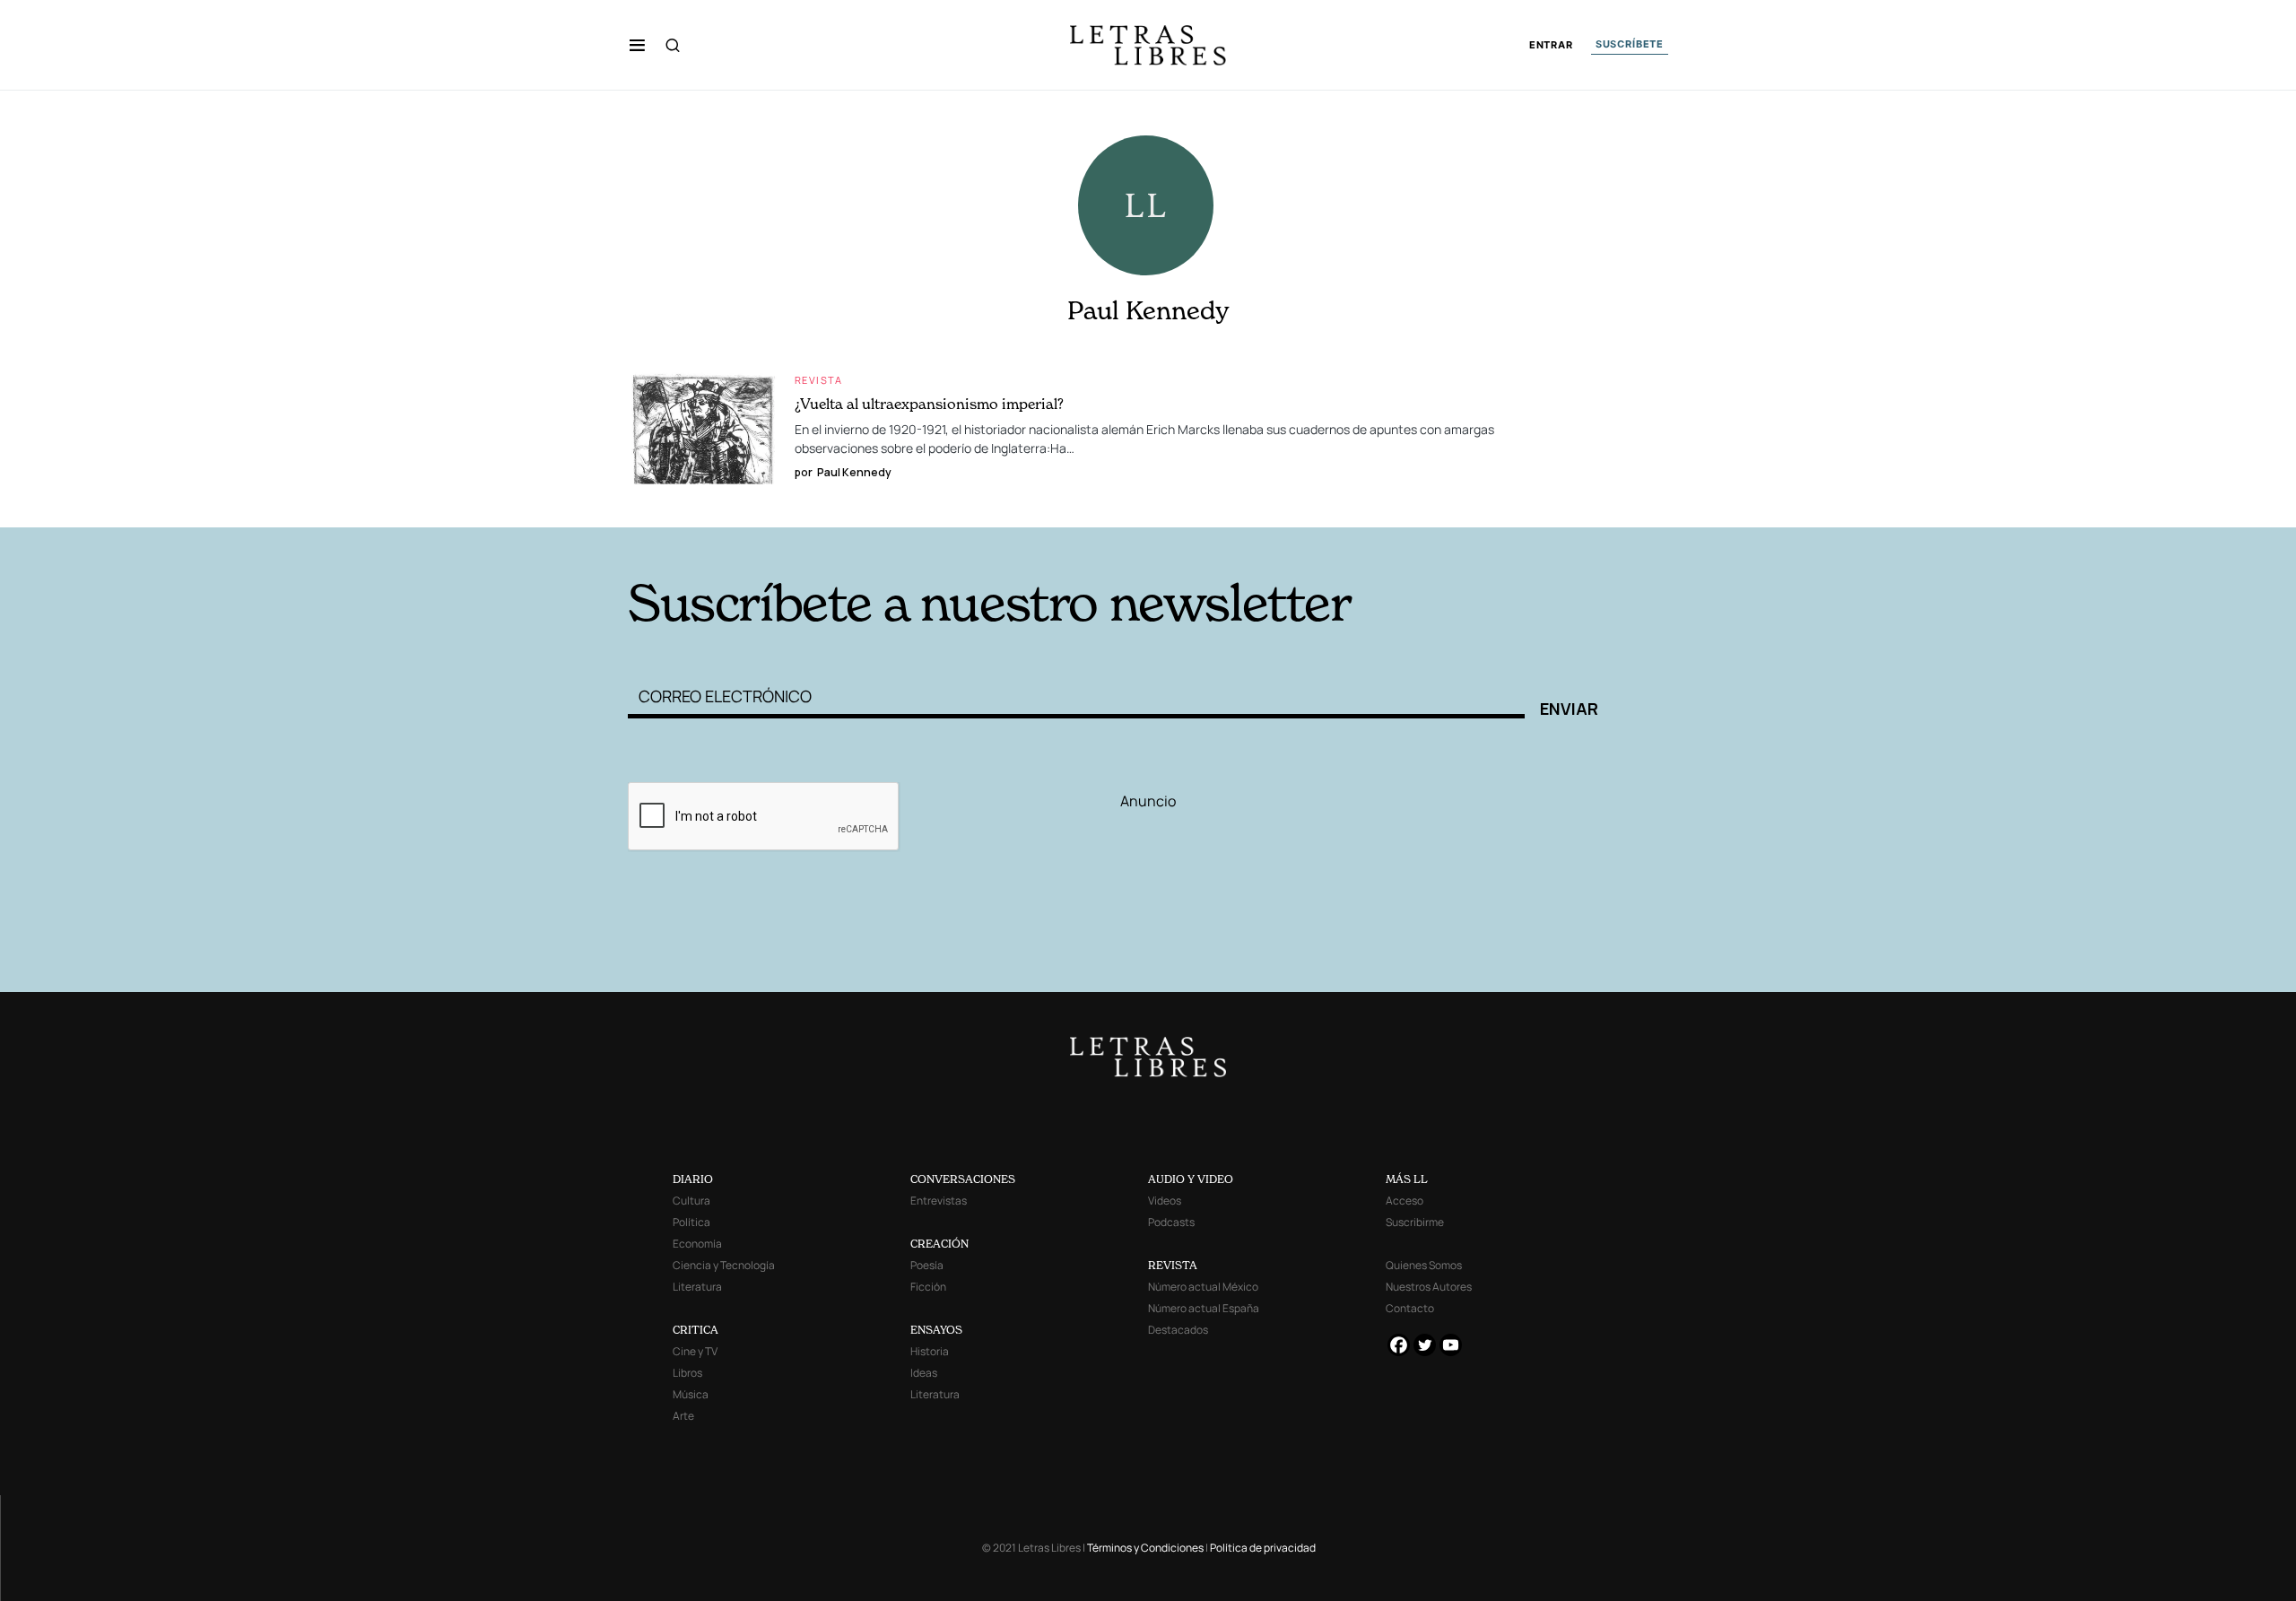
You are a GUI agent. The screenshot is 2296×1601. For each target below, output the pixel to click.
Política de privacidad (1263, 1548)
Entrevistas (939, 1201)
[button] (637, 45)
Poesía (927, 1265)
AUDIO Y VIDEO (1191, 1179)
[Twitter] (1425, 1345)
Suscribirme (1415, 1222)
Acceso (1405, 1201)
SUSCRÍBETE (1630, 44)
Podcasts (1171, 1222)
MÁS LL (1407, 1179)
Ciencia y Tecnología (724, 1265)
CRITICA (696, 1330)
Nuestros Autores (1429, 1287)
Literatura (697, 1287)
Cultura (691, 1201)
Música (691, 1394)
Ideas (924, 1373)
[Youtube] (1451, 1345)
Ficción (928, 1287)
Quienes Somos (1424, 1265)
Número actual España (1204, 1308)
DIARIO (693, 1179)
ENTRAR (1551, 45)
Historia (930, 1351)
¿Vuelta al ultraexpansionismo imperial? (929, 404)
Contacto (1410, 1308)
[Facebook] (1399, 1345)
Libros (687, 1373)
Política (691, 1222)
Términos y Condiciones (1145, 1548)
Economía (697, 1244)
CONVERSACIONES (963, 1179)
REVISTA (1173, 1265)
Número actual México (1203, 1287)
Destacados (1178, 1330)
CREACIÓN (939, 1244)
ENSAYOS (936, 1330)
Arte (683, 1416)
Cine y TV (695, 1351)
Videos (1165, 1201)
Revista (819, 380)
